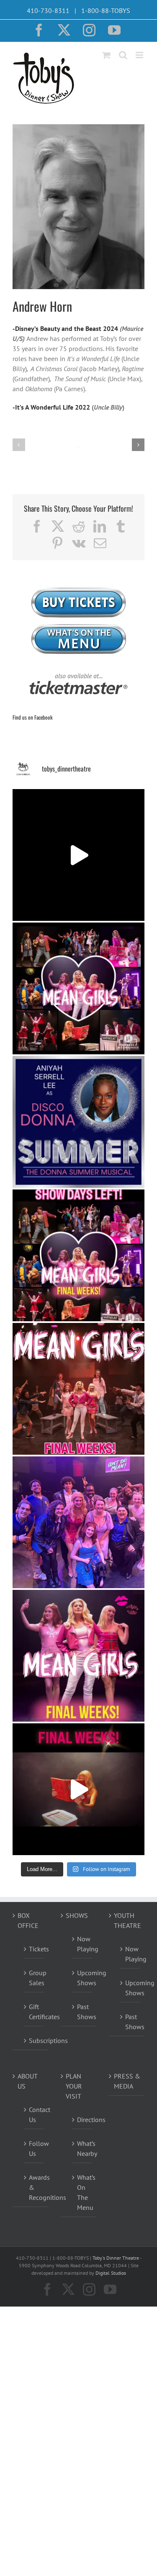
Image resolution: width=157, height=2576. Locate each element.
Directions (82, 2120)
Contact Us (34, 2115)
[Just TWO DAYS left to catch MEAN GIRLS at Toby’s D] (78, 855)
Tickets (34, 1949)
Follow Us (34, 2148)
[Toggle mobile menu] (140, 55)
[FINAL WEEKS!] (78, 1389)
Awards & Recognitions (34, 2187)
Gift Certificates (34, 2012)
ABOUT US (27, 2081)
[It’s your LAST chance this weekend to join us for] (78, 988)
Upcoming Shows (82, 1978)
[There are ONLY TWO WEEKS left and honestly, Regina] (78, 1656)
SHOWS (77, 1915)
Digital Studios (111, 2273)
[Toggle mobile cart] (106, 55)
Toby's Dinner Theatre (116, 2258)
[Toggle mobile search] (123, 55)
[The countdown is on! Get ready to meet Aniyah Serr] (78, 1122)
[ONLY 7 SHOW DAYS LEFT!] (78, 1255)
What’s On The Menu (82, 2192)
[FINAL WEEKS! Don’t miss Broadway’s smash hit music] (78, 1789)
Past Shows (82, 2012)
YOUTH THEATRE (127, 1920)
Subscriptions (34, 2040)
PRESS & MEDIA (127, 2081)
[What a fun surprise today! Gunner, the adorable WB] (78, 1522)
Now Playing (82, 1944)
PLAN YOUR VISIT (74, 2086)
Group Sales (34, 1978)
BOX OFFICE (28, 1920)
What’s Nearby (82, 2148)
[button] (19, 445)
